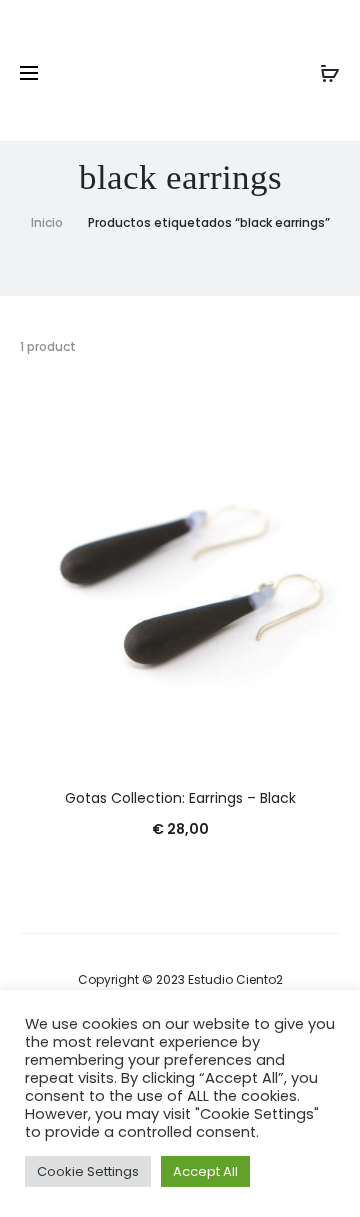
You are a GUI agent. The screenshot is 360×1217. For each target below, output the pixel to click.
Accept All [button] (205, 1171)
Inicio (47, 222)
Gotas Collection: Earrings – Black (180, 798)
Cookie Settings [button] (88, 1171)
